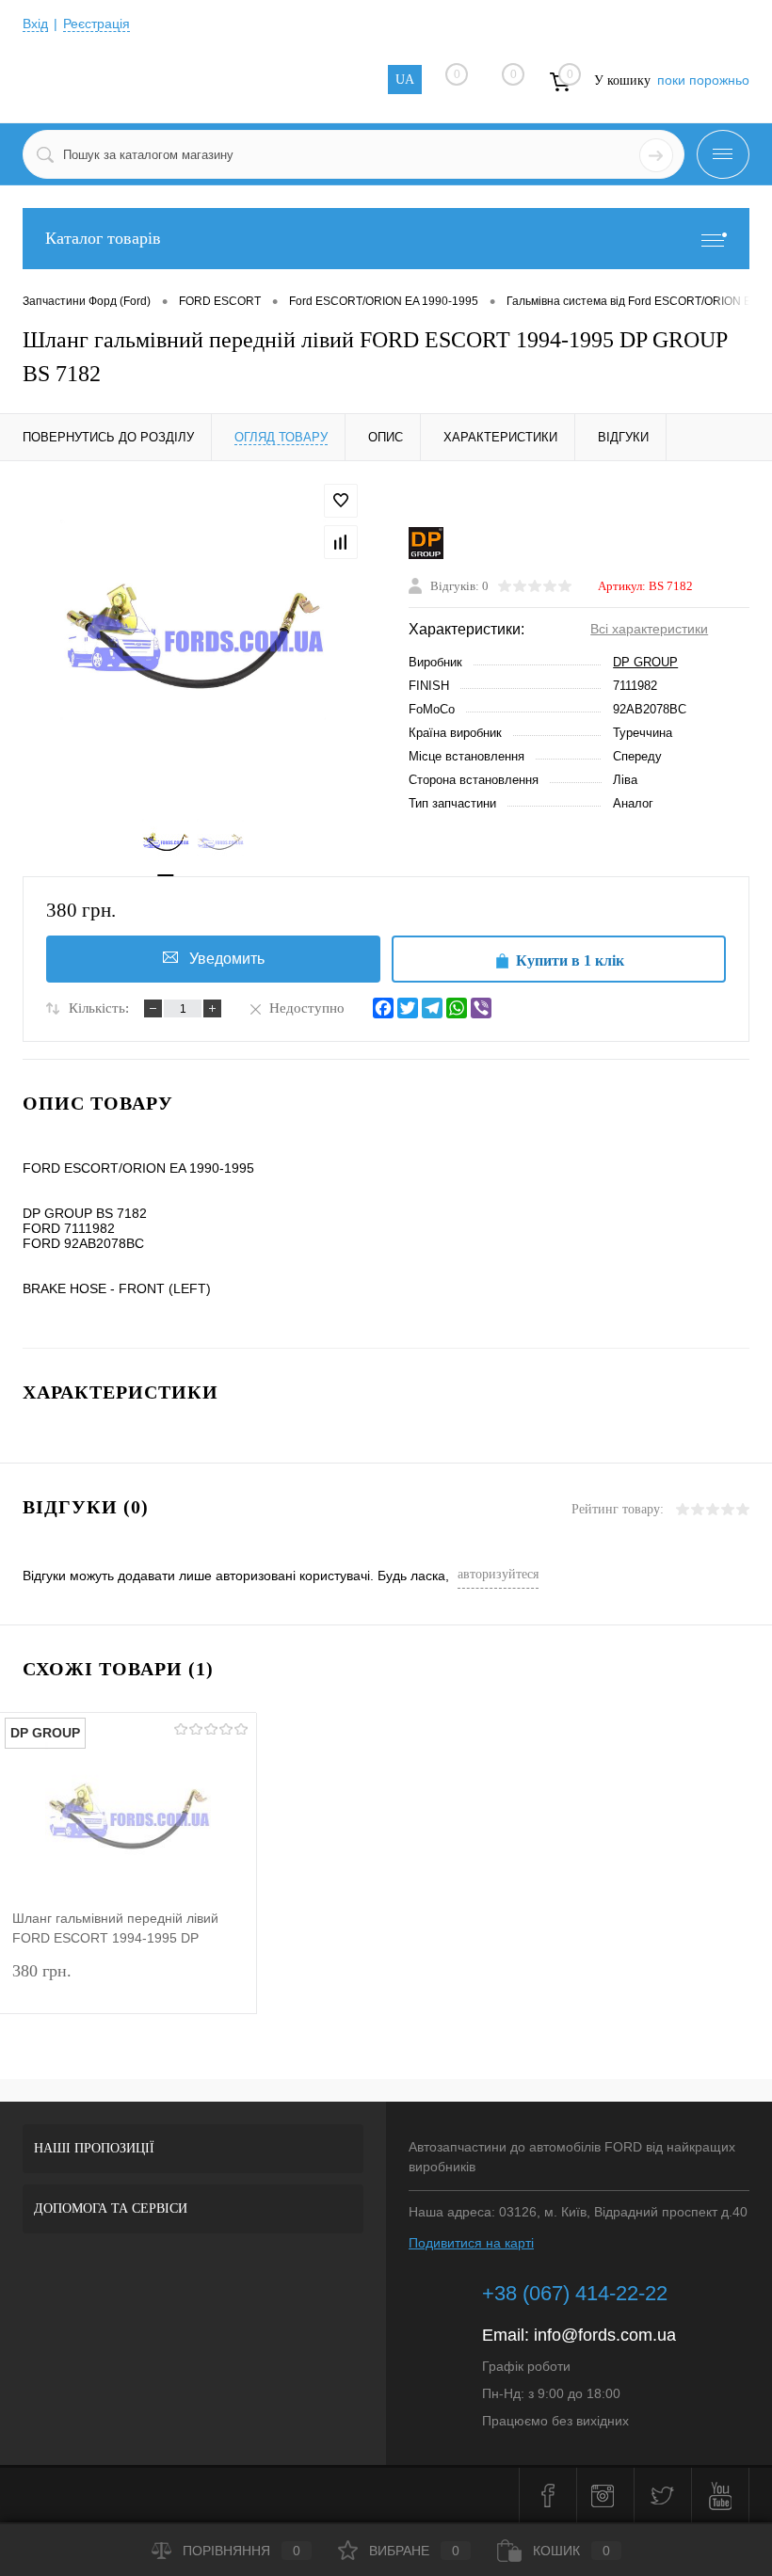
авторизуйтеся (498, 1574)
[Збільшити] (193, 640)
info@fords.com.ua (605, 2335)
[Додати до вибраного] (341, 501)
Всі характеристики (649, 629)
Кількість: (99, 1008)
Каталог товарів (103, 238)
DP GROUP (645, 662)
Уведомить (227, 959)
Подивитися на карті (471, 2243)
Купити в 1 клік (570, 960)
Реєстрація (96, 24)
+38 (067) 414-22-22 (575, 2293)
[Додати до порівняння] (341, 542)
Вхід (35, 24)
